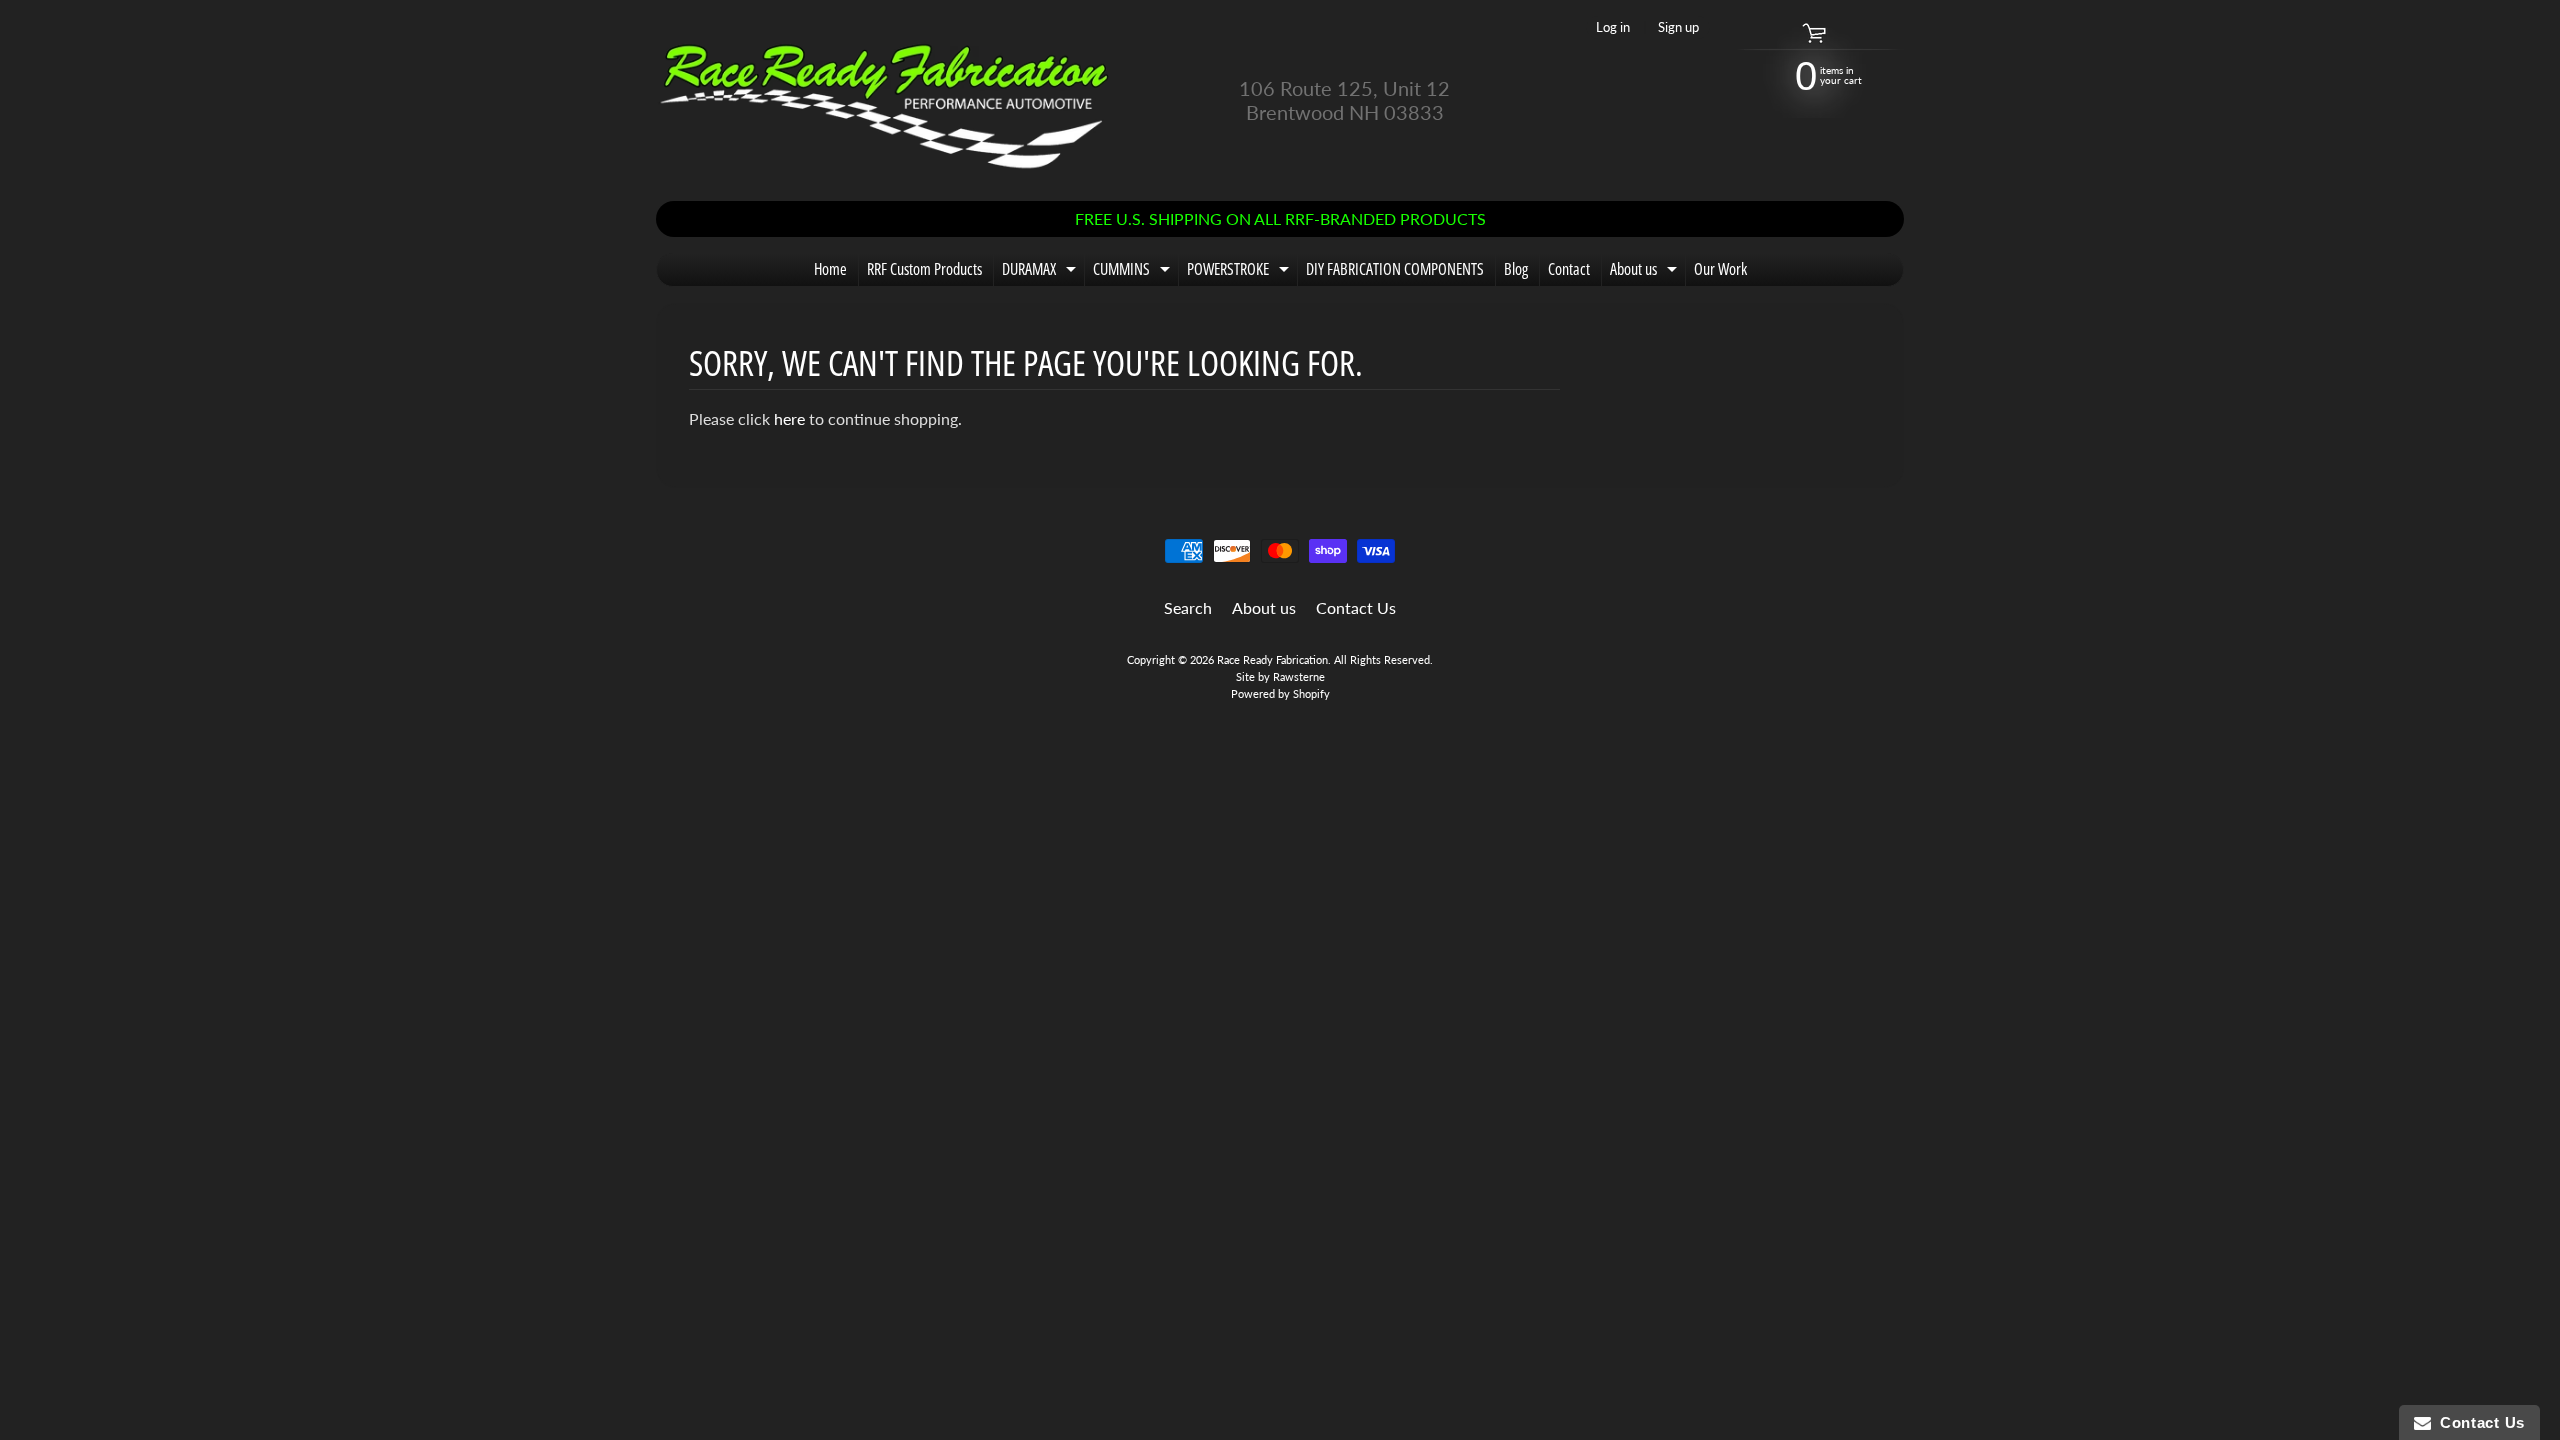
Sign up (1678, 27)
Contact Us (1356, 607)
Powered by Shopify (1280, 693)
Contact (1569, 269)
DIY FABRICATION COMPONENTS (1395, 269)
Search (1188, 607)
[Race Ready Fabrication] (885, 100)
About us (1646, 272)
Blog (1516, 269)
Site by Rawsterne (1280, 676)
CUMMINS (1134, 272)
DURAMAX (1041, 272)
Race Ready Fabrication (1272, 659)
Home (830, 269)
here (789, 418)
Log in (1613, 27)
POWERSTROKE (1240, 272)
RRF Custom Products (924, 269)
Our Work (1720, 269)
